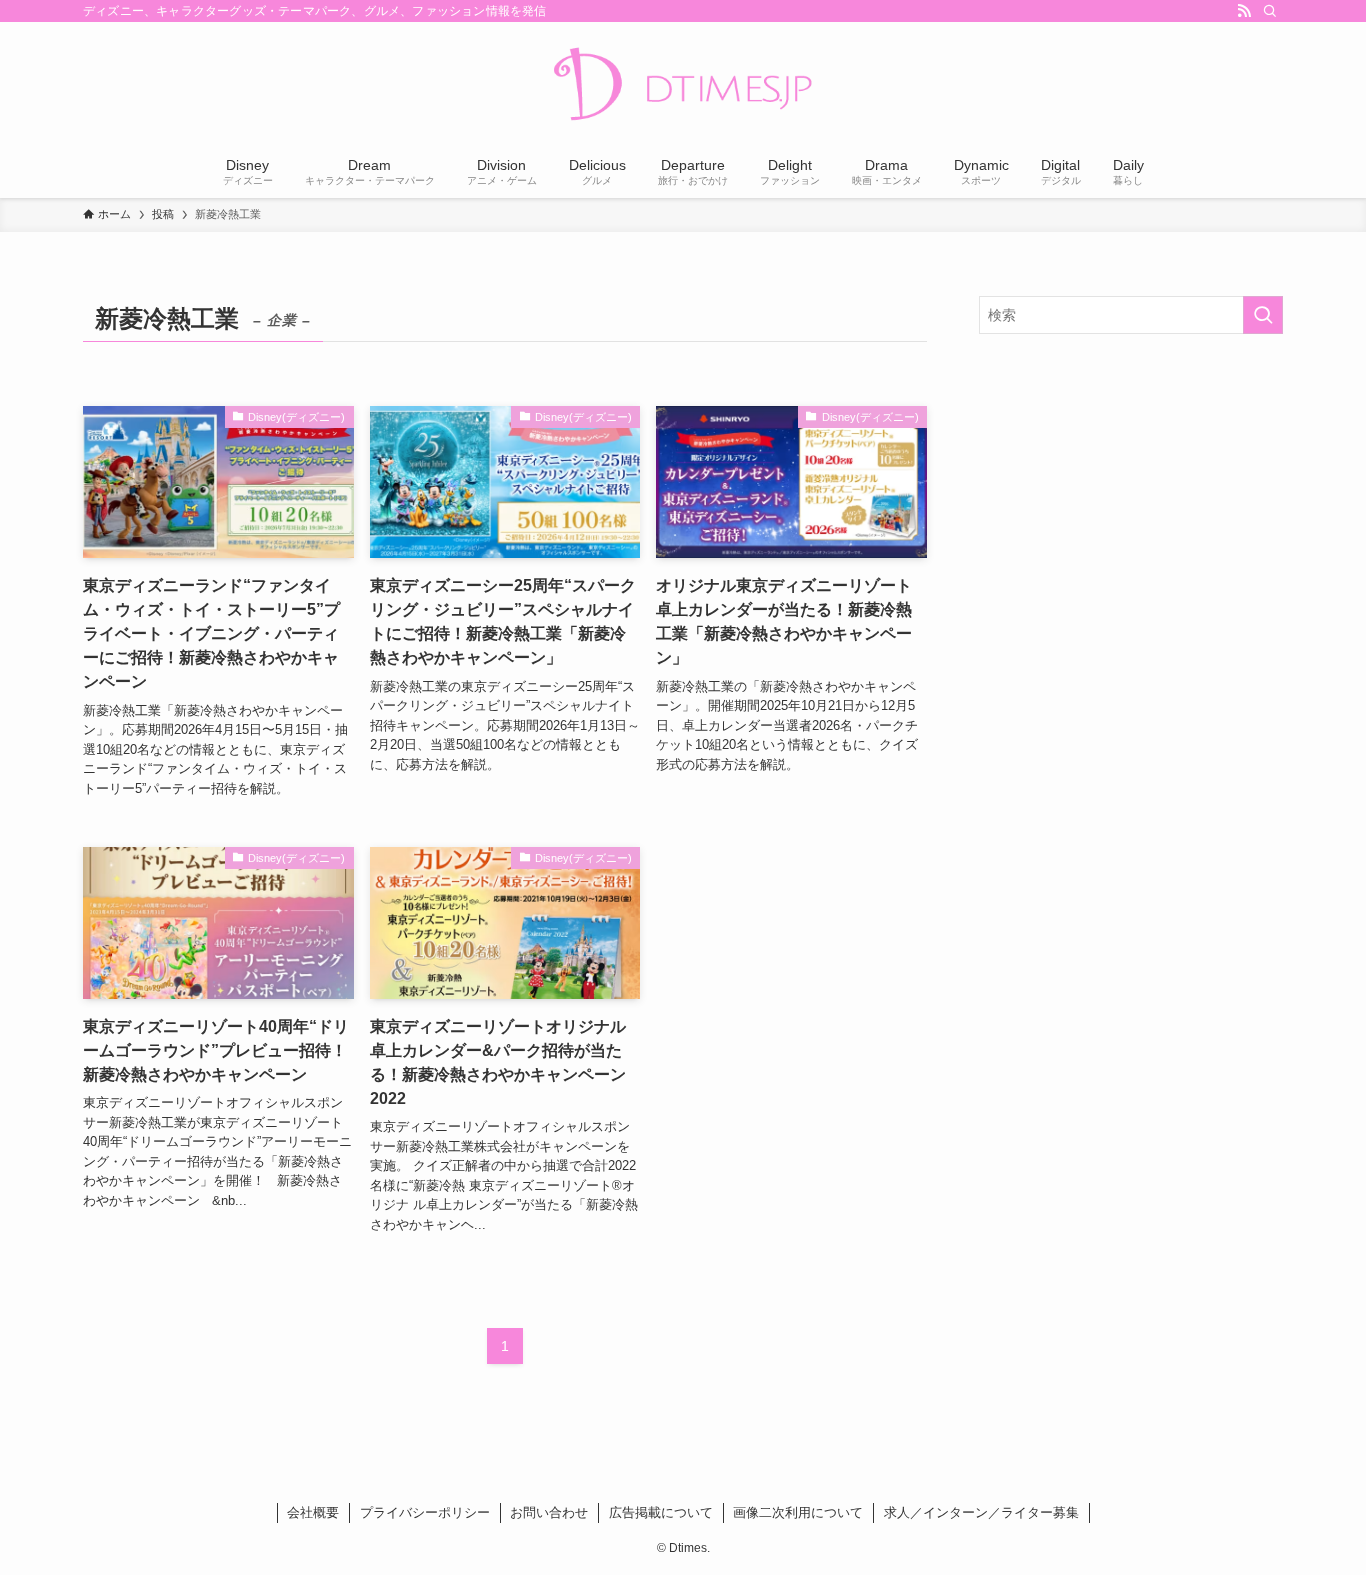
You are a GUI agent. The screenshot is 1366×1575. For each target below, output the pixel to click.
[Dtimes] (683, 86)
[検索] (1270, 11)
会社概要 (313, 1512)
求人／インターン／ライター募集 (981, 1512)
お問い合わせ (549, 1512)
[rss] (1244, 11)
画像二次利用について (798, 1512)
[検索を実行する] (1263, 315)
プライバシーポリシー (425, 1512)
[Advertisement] (1131, 494)
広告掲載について (661, 1512)
